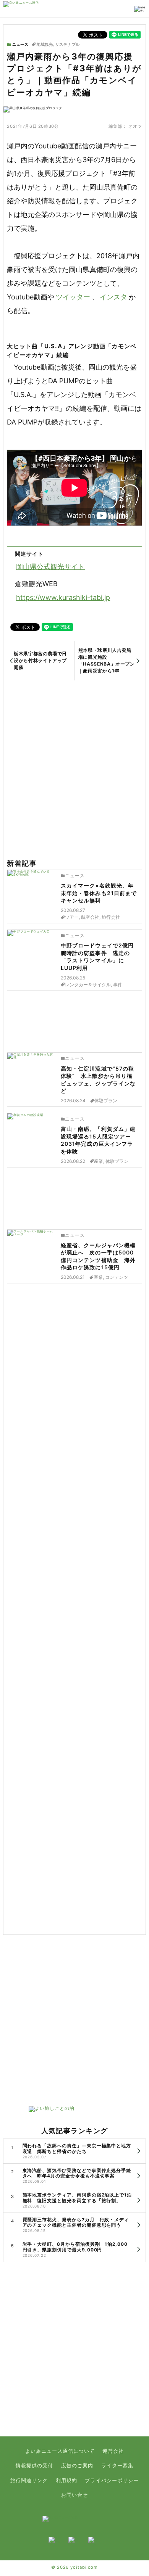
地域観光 (45, 45)
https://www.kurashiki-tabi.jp (63, 597)
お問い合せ (74, 2495)
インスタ (113, 297)
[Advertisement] (74, 770)
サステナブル (68, 45)
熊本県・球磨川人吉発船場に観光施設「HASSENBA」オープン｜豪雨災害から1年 (107, 660)
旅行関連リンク (29, 2480)
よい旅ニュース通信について (60, 2451)
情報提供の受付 (34, 2466)
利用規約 (66, 2480)
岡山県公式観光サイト (50, 567)
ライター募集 (117, 2466)
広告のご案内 (77, 2466)
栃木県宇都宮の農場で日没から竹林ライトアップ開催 (40, 660)
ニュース (20, 44)
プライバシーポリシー (112, 2480)
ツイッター (73, 297)
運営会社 (113, 2451)
